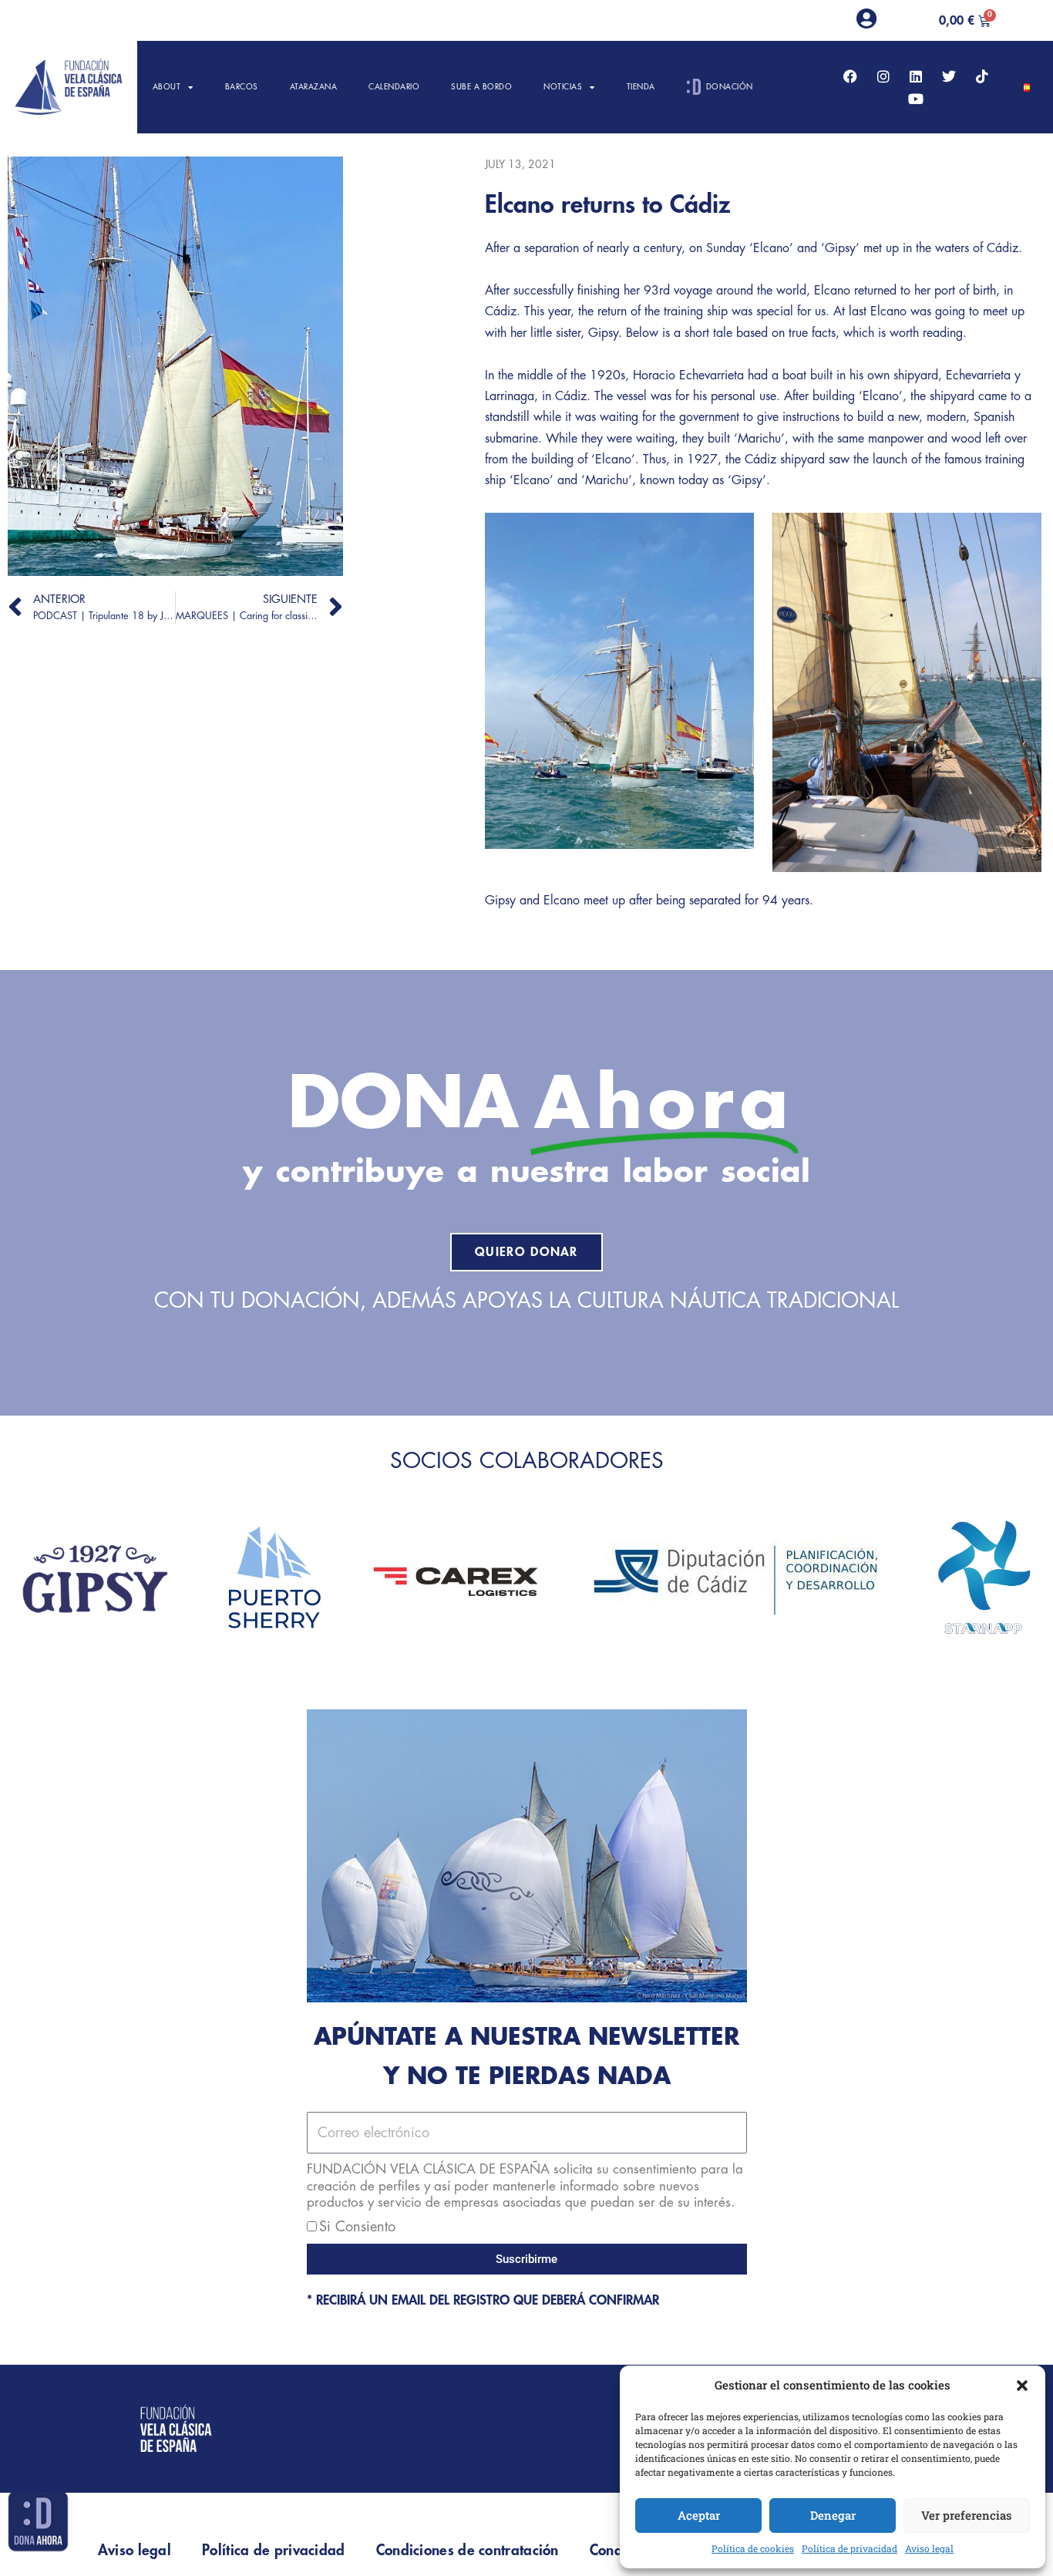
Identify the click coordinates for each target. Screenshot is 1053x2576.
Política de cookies (753, 2548)
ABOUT (167, 87)
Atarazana (314, 87)
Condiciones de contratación (468, 2550)
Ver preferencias (967, 2515)
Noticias (563, 87)
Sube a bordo (481, 87)
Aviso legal (929, 2548)
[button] (1022, 2386)
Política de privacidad (849, 2548)
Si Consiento (357, 2227)
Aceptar (699, 2515)
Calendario (394, 87)
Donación (730, 87)
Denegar (833, 2515)
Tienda (641, 87)
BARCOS (242, 87)
